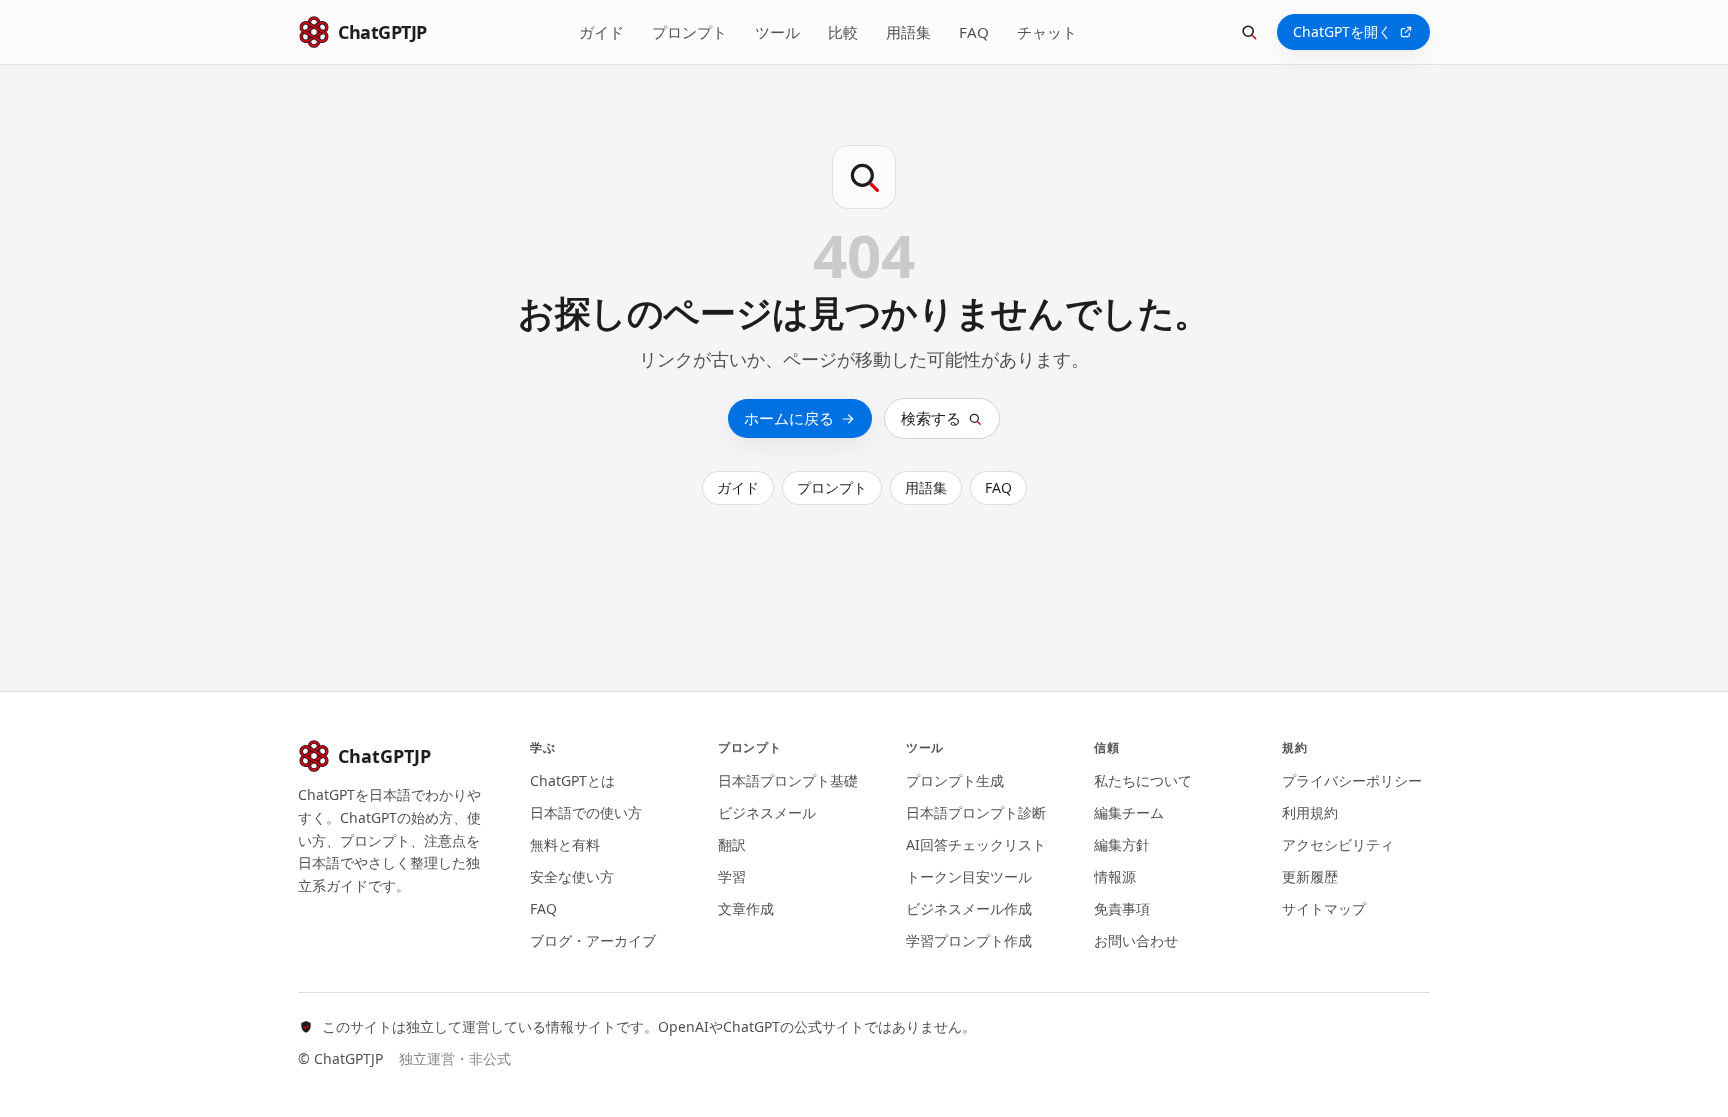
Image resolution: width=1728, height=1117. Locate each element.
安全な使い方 (572, 876)
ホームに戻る (789, 418)
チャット (1047, 32)
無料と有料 (565, 844)
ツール (777, 32)
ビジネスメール (767, 812)
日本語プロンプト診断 (976, 812)
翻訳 (732, 844)
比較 (843, 32)
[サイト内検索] (1249, 32)
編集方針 (1122, 844)
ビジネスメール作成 (969, 908)
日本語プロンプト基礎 (788, 780)
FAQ (974, 32)
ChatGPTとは (572, 780)
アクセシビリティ (1338, 844)
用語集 (908, 32)
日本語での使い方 (586, 812)
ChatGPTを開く (1342, 31)
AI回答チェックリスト (976, 844)
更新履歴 (1310, 876)
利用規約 (1310, 812)
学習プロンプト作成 (969, 940)
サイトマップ (1324, 908)
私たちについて (1143, 780)
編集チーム (1129, 812)
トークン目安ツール (969, 876)
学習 (732, 876)
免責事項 (1122, 908)
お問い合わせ (1136, 940)
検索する (931, 418)
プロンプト (689, 32)
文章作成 (746, 908)
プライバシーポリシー (1352, 780)
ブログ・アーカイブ (593, 940)
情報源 (1115, 876)
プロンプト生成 (955, 780)
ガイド (601, 32)
